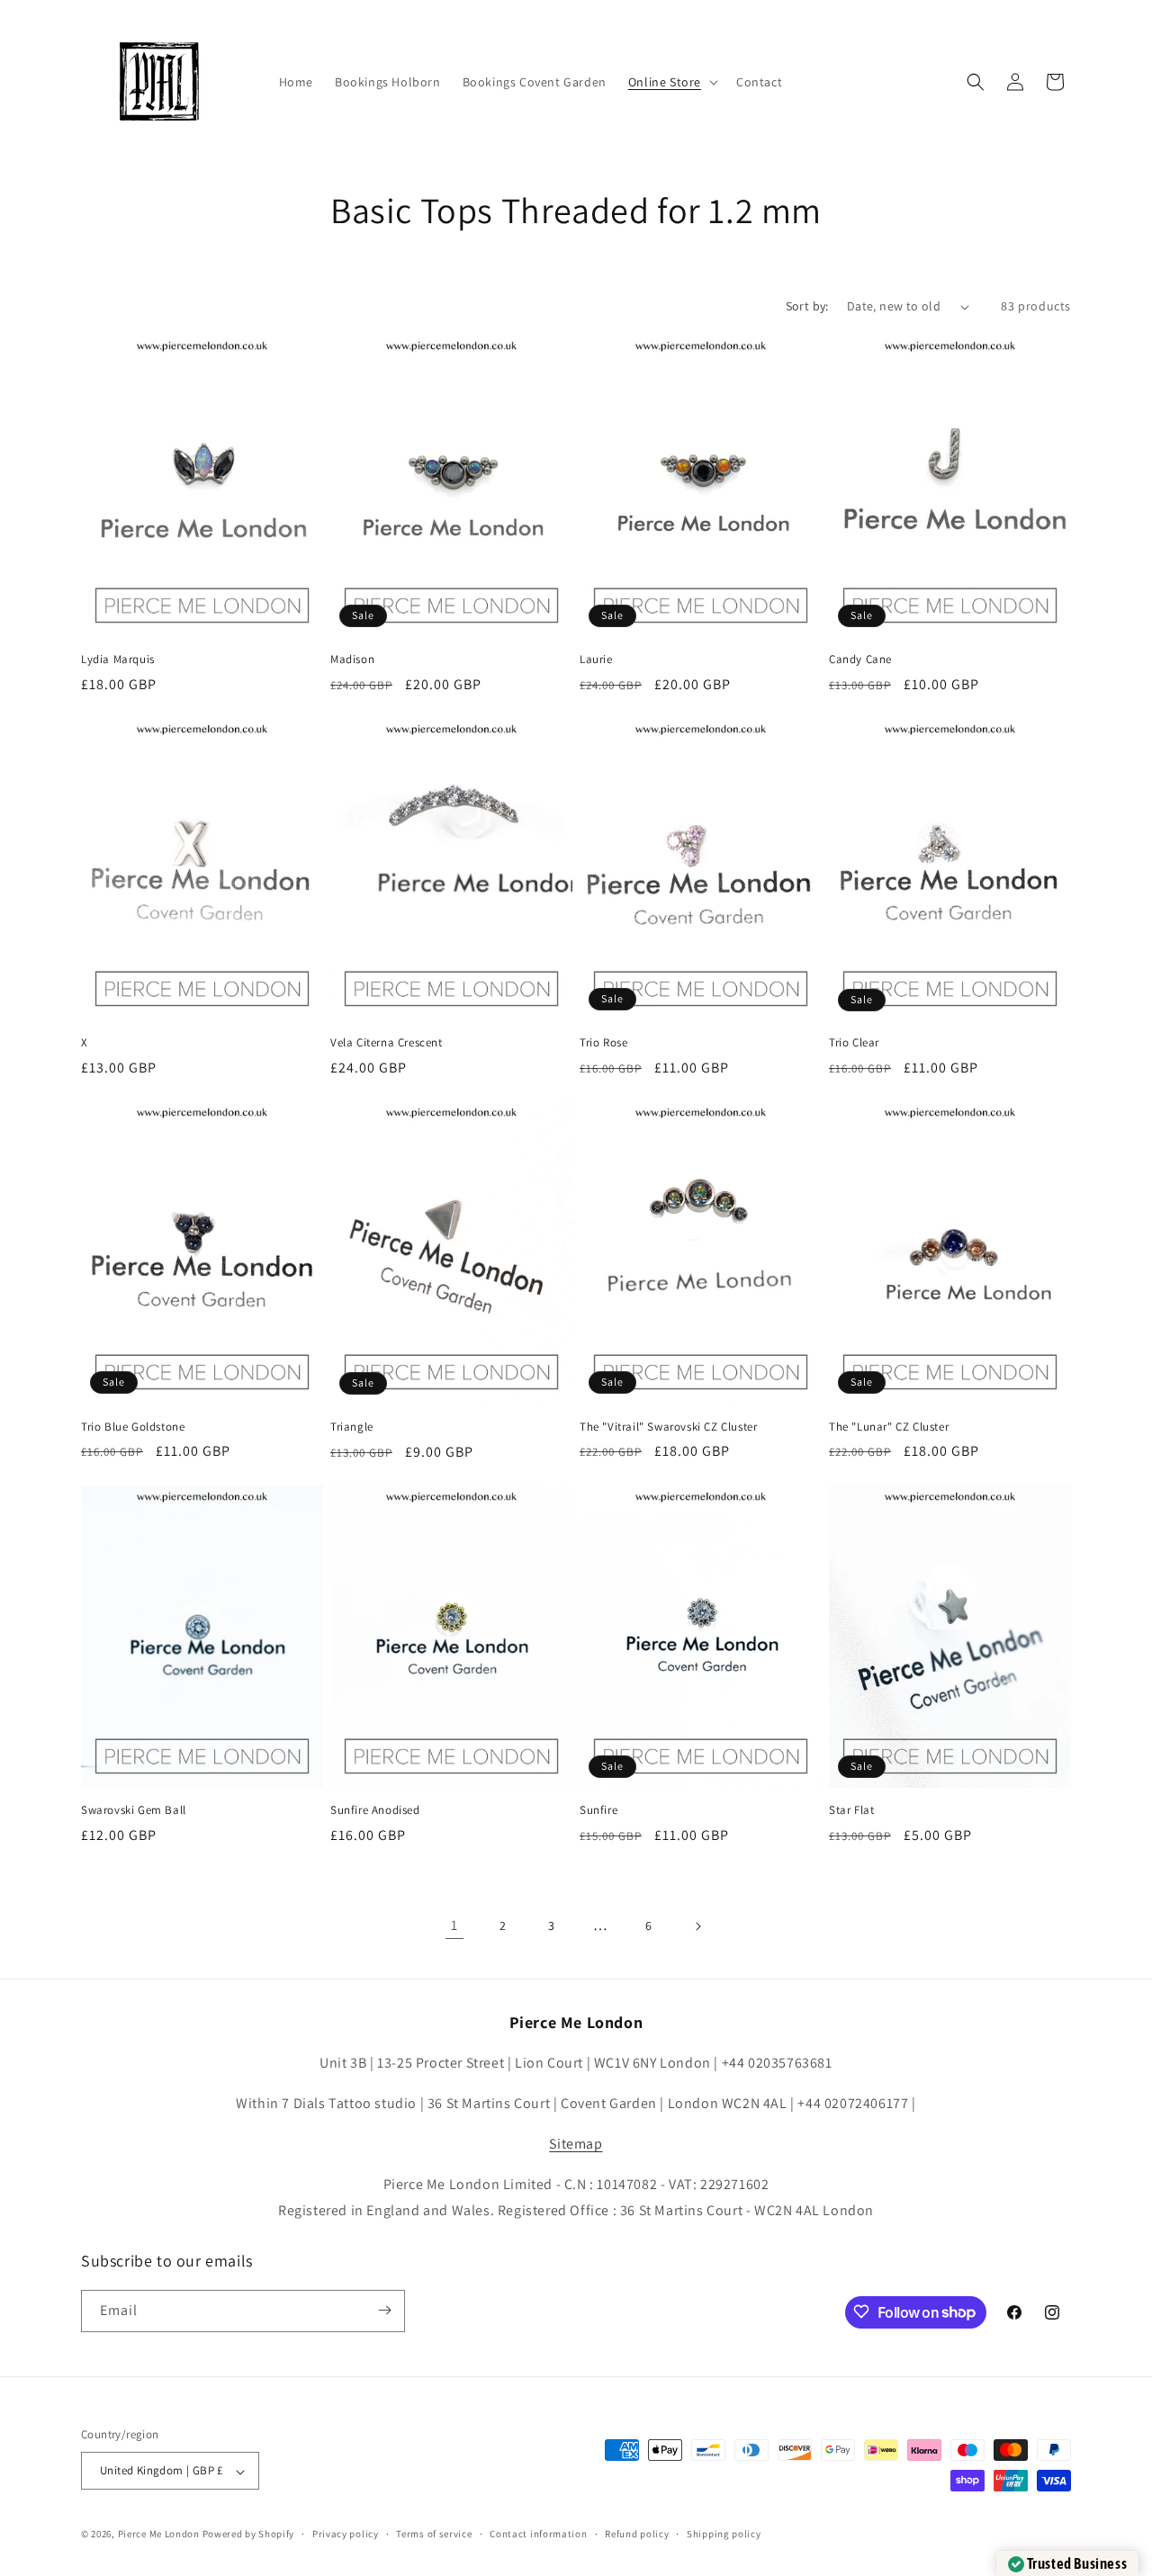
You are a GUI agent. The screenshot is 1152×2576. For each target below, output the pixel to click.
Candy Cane (860, 660)
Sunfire (598, 1810)
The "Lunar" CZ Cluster (889, 1427)
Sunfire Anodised (375, 1810)
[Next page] (697, 1926)
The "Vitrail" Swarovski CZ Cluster (668, 1427)
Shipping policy (724, 2535)
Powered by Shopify (249, 2535)
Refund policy (637, 2535)
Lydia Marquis (118, 660)
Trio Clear (854, 1043)
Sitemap (576, 2144)
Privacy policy (346, 2535)
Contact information (538, 2535)
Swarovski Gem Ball (134, 1810)
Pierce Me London (159, 2535)
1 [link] (454, 1925)
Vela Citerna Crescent (387, 1043)
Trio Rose (603, 1043)
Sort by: (807, 306)
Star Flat (851, 1810)
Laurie (596, 660)
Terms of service (434, 2535)
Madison (352, 660)
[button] (671, 82)
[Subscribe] (384, 2310)
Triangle (352, 1427)
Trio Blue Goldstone (133, 1427)
